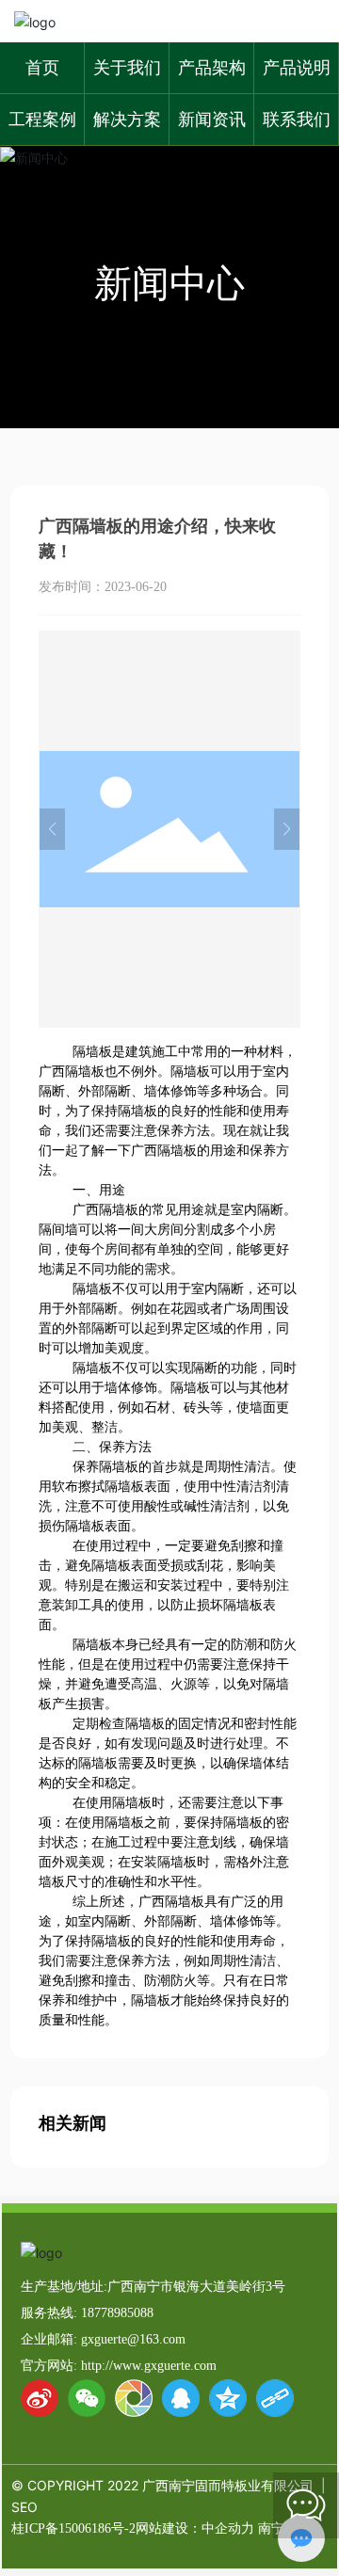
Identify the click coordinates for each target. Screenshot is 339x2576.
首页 (42, 68)
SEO (24, 2507)
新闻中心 (169, 283)
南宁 (271, 2528)
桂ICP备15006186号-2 (73, 2528)
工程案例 (42, 120)
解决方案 (127, 120)
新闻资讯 (212, 120)
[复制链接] (275, 2398)
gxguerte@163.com (133, 2339)
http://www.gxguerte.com (149, 2366)
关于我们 (127, 68)
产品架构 (212, 68)
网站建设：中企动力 (195, 2528)
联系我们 (297, 120)
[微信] (87, 2398)
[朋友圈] (134, 2398)
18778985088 (117, 2313)
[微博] (40, 2398)
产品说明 (297, 68)
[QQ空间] (228, 2398)
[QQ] (181, 2398)
